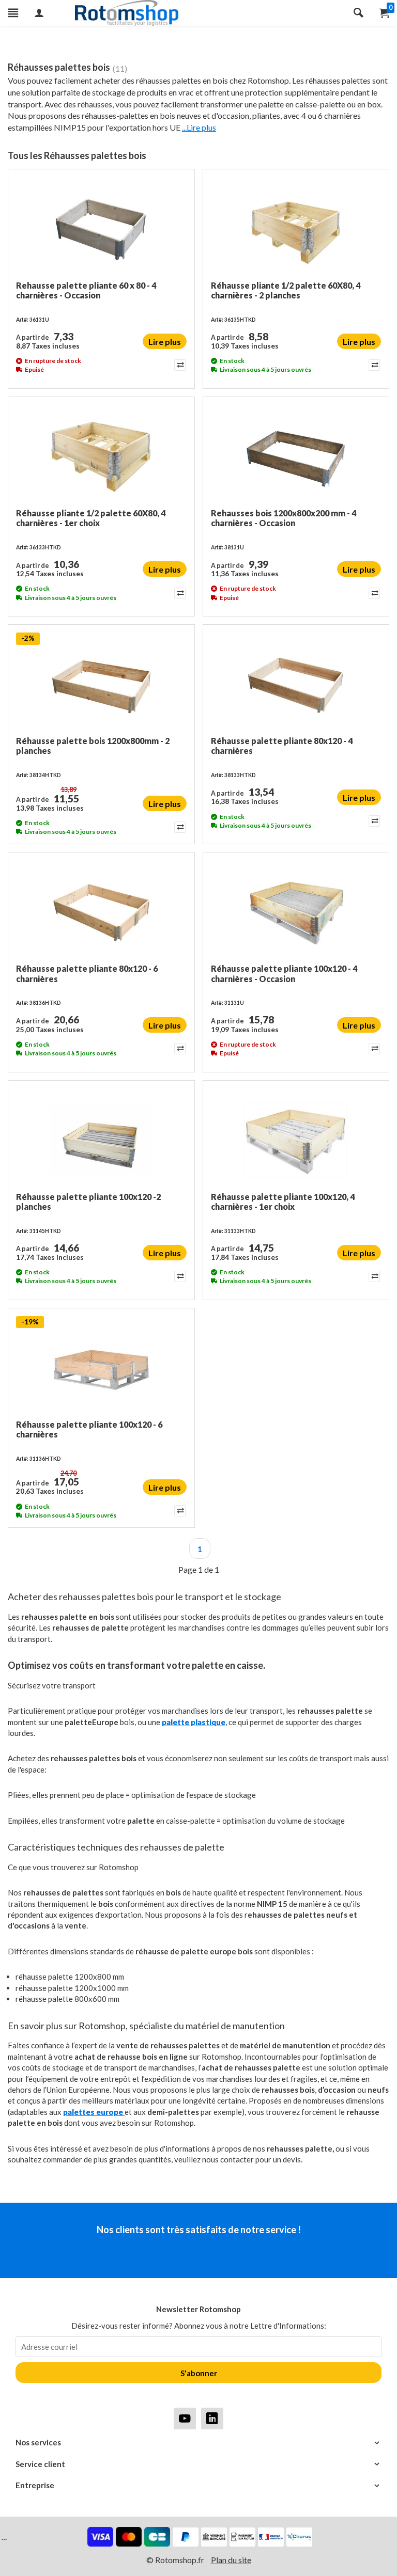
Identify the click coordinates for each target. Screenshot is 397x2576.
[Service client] (198, 2464)
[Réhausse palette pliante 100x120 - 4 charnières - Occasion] (296, 912)
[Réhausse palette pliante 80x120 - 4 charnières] (296, 684)
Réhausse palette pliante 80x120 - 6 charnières (87, 973)
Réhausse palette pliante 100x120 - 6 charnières (89, 1429)
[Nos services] (198, 2443)
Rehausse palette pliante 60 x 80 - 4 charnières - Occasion (86, 290)
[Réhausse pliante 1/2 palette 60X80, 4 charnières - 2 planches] (296, 229)
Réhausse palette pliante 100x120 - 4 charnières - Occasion (284, 973)
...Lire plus (199, 127)
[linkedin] (212, 2418)
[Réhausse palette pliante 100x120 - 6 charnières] (101, 1368)
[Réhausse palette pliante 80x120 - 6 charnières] (101, 912)
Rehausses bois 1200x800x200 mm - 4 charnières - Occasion (284, 518)
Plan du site (231, 2560)
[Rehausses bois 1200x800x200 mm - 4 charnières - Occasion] (296, 456)
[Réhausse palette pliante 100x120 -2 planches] (101, 1140)
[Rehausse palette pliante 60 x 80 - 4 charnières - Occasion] (101, 229)
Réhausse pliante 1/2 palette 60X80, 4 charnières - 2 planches (286, 290)
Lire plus (165, 342)
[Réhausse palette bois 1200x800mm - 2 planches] (101, 684)
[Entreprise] (198, 2485)
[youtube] (185, 2418)
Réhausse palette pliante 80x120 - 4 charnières (282, 746)
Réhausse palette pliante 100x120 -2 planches (88, 1202)
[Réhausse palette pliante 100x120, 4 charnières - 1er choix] (296, 1140)
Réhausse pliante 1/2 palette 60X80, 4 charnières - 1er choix (91, 518)
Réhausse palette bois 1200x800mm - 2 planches (93, 746)
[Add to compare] (179, 365)
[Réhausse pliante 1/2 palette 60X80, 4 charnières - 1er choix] (101, 456)
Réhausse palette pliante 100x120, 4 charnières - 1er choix (283, 1202)
